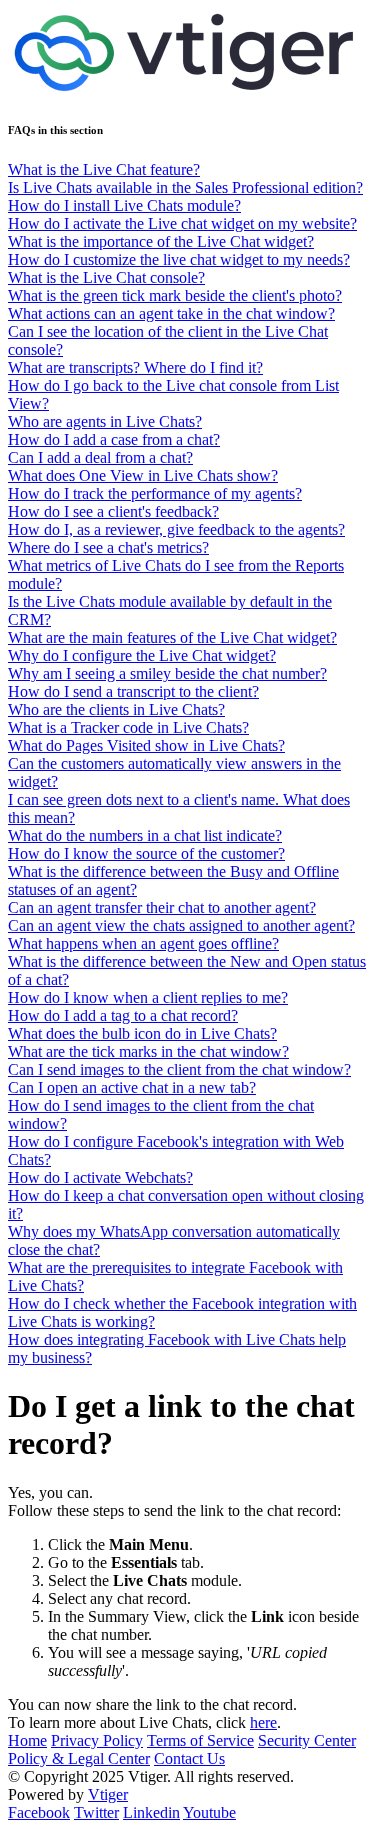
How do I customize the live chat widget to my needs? (179, 259)
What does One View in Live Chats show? (143, 475)
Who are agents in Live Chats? (105, 421)
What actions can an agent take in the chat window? (171, 313)
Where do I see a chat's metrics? (108, 547)
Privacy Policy (97, 1740)
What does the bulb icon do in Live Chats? (142, 1033)
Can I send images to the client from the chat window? (179, 1069)
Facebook (39, 1812)
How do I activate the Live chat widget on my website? (182, 223)
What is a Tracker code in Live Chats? (128, 727)
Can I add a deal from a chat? (100, 457)
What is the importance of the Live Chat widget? (161, 241)
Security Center (307, 1740)
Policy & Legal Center (79, 1758)
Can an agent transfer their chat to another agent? (162, 907)
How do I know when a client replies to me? (148, 997)
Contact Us (189, 1758)
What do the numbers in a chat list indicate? (145, 835)
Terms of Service (200, 1740)
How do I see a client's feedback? (113, 511)
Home (27, 1740)
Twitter (96, 1812)
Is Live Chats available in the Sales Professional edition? (185, 187)
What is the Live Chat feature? (104, 169)
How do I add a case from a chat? (114, 439)
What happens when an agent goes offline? (143, 943)
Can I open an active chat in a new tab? (132, 1087)
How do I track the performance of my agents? (155, 493)
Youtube (209, 1812)
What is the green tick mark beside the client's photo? (175, 295)
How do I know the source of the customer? (146, 853)
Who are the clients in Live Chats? (116, 709)
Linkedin (151, 1812)
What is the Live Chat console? (106, 277)
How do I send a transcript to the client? (133, 691)
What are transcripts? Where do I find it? (135, 367)
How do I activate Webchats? (100, 1177)
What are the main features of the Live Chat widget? (172, 637)
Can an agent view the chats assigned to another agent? (181, 925)
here (263, 1722)
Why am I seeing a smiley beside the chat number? (167, 673)
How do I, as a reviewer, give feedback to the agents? (176, 529)
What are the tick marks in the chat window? (148, 1051)
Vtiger (108, 1794)
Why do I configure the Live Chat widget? (142, 655)
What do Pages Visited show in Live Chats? (146, 745)
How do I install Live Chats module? (124, 205)
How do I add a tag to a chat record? (123, 1015)
